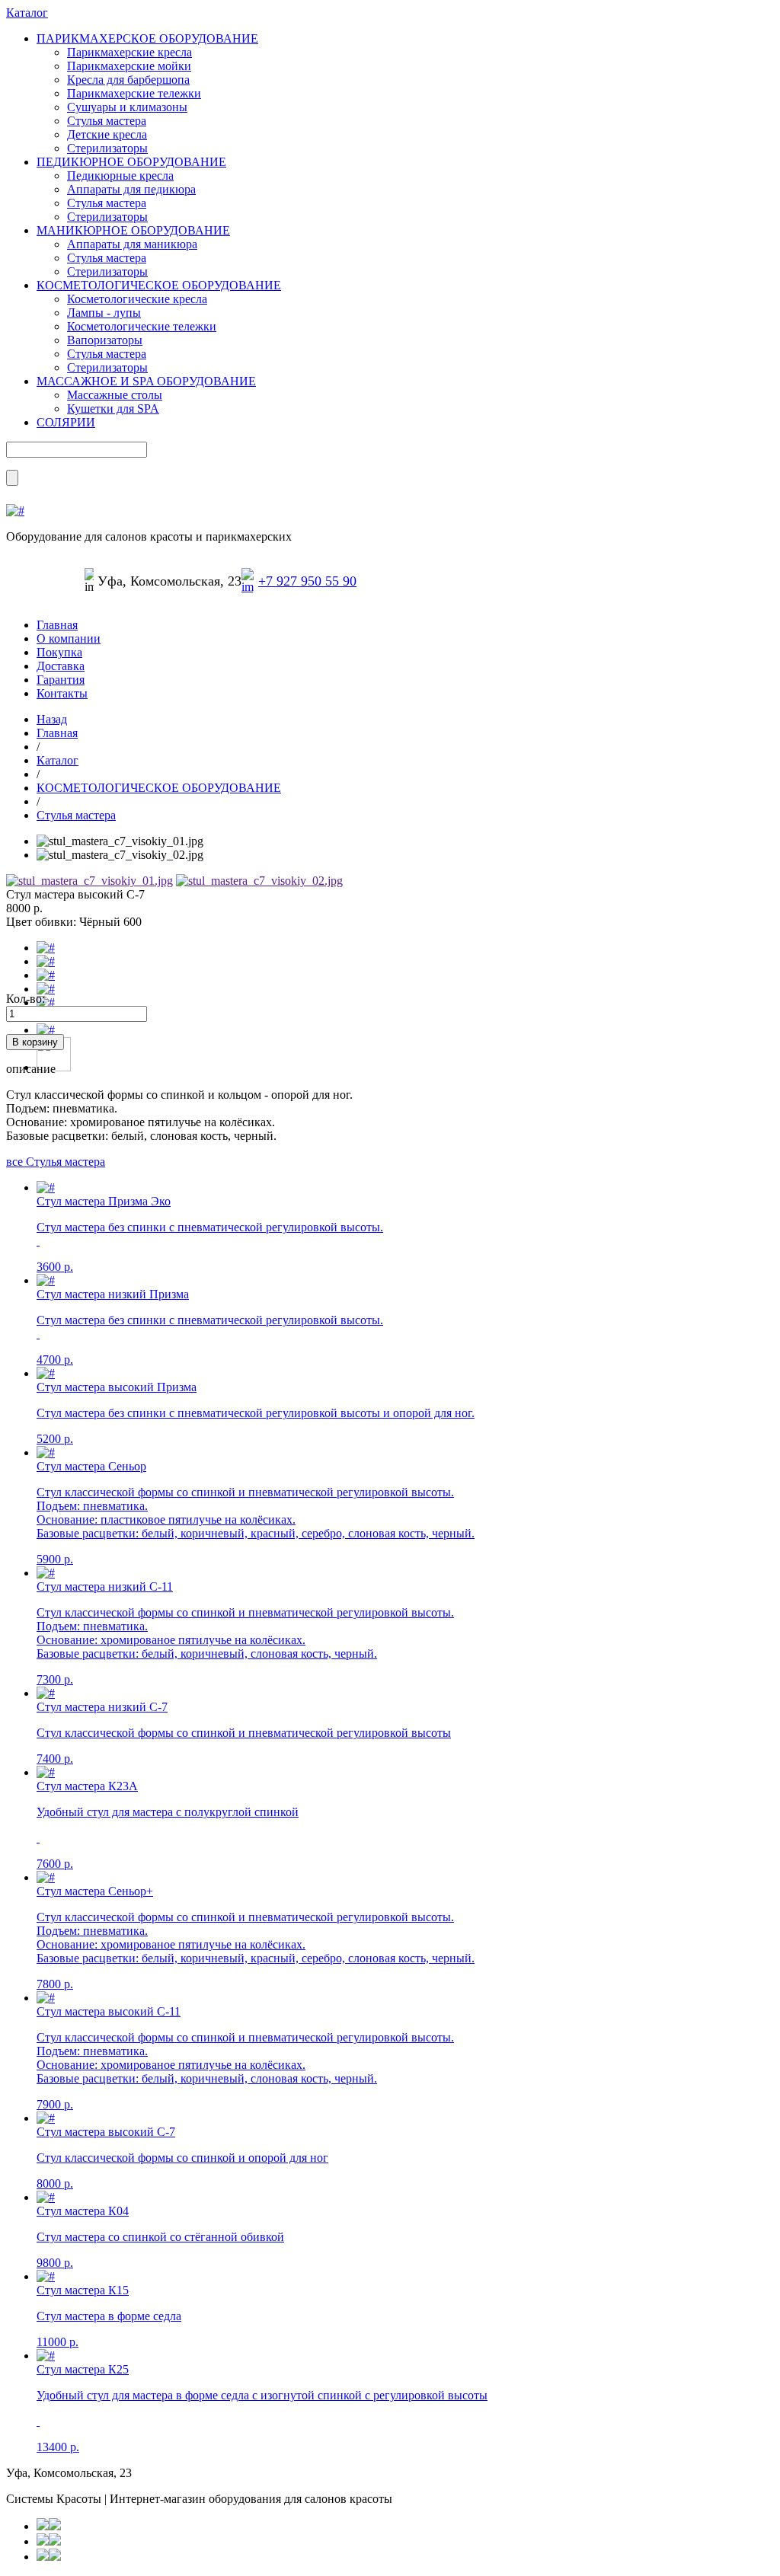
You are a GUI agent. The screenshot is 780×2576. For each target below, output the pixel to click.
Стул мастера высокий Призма (117, 1387)
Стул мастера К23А (87, 1786)
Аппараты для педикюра (131, 189)
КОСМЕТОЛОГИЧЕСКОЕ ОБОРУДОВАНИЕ (159, 285)
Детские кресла (107, 134)
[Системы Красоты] (15, 511)
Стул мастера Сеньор (91, 1466)
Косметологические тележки (142, 326)
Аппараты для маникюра (132, 244)
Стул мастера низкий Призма (113, 1294)
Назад (52, 719)
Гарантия (61, 680)
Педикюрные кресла (120, 176)
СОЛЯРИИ (66, 422)
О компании (69, 638)
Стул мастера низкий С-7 (102, 1707)
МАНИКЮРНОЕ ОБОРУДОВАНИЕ (133, 230)
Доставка (61, 666)
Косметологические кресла (137, 299)
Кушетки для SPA (113, 409)
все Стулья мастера (56, 1162)
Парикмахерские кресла (129, 52)
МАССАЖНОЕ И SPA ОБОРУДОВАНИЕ (146, 381)
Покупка (59, 652)
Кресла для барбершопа (128, 80)
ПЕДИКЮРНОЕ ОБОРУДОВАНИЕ (131, 162)
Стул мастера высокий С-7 (106, 2132)
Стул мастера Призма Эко (104, 1201)
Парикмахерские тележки (134, 93)
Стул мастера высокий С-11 (109, 2011)
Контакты (62, 693)
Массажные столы (115, 395)
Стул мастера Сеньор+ (95, 1891)
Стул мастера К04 (83, 2211)
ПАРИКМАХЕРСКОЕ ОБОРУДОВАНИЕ (147, 38)
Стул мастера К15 (83, 2290)
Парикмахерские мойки (129, 66)
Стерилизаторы (107, 148)
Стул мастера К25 (83, 2369)
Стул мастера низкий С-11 (105, 1586)
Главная (57, 625)
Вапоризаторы (105, 340)
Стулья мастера (107, 121)
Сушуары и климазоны (127, 107)
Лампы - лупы (104, 313)
